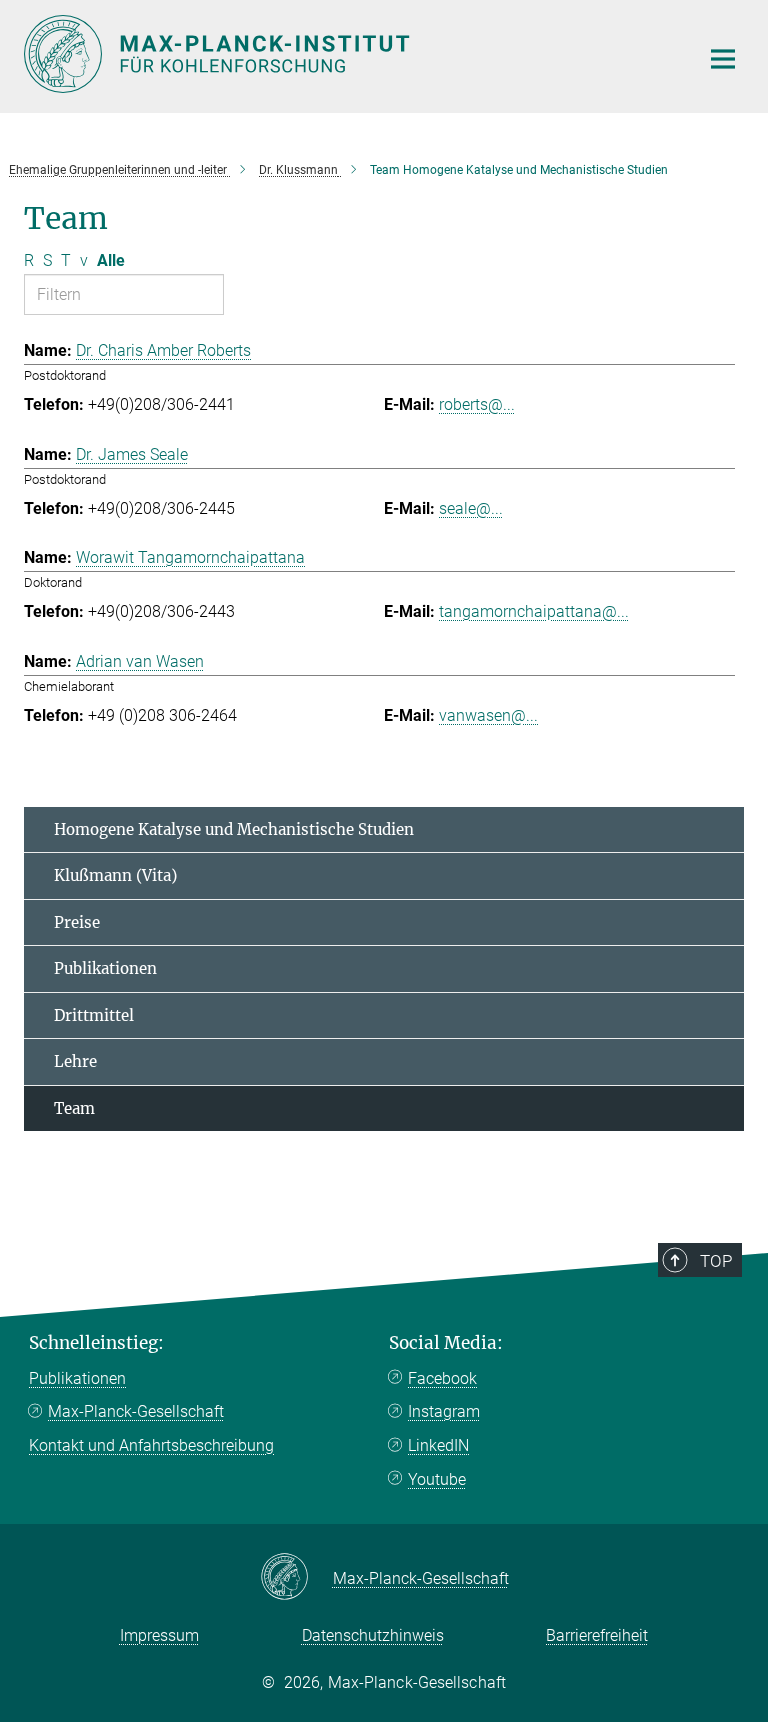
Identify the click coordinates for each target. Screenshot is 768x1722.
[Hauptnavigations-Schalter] (723, 59)
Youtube (437, 1479)
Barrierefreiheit (597, 1635)
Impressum (159, 1635)
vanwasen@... (488, 715)
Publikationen (105, 968)
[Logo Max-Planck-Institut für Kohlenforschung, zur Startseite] (349, 54)
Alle (111, 260)
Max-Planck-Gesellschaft (136, 1411)
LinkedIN (438, 1445)
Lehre (75, 1061)
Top (716, 1261)
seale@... (471, 508)
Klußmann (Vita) (115, 875)
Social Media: (446, 1343)
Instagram (444, 1411)
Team (74, 1108)
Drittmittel (94, 1015)
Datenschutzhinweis (373, 1635)
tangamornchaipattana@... (534, 611)
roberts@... (477, 404)
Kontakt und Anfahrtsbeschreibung (151, 1445)
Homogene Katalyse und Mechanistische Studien (234, 829)
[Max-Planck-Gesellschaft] (296, 1578)
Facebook (442, 1378)
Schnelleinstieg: (96, 1343)
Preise (77, 922)
